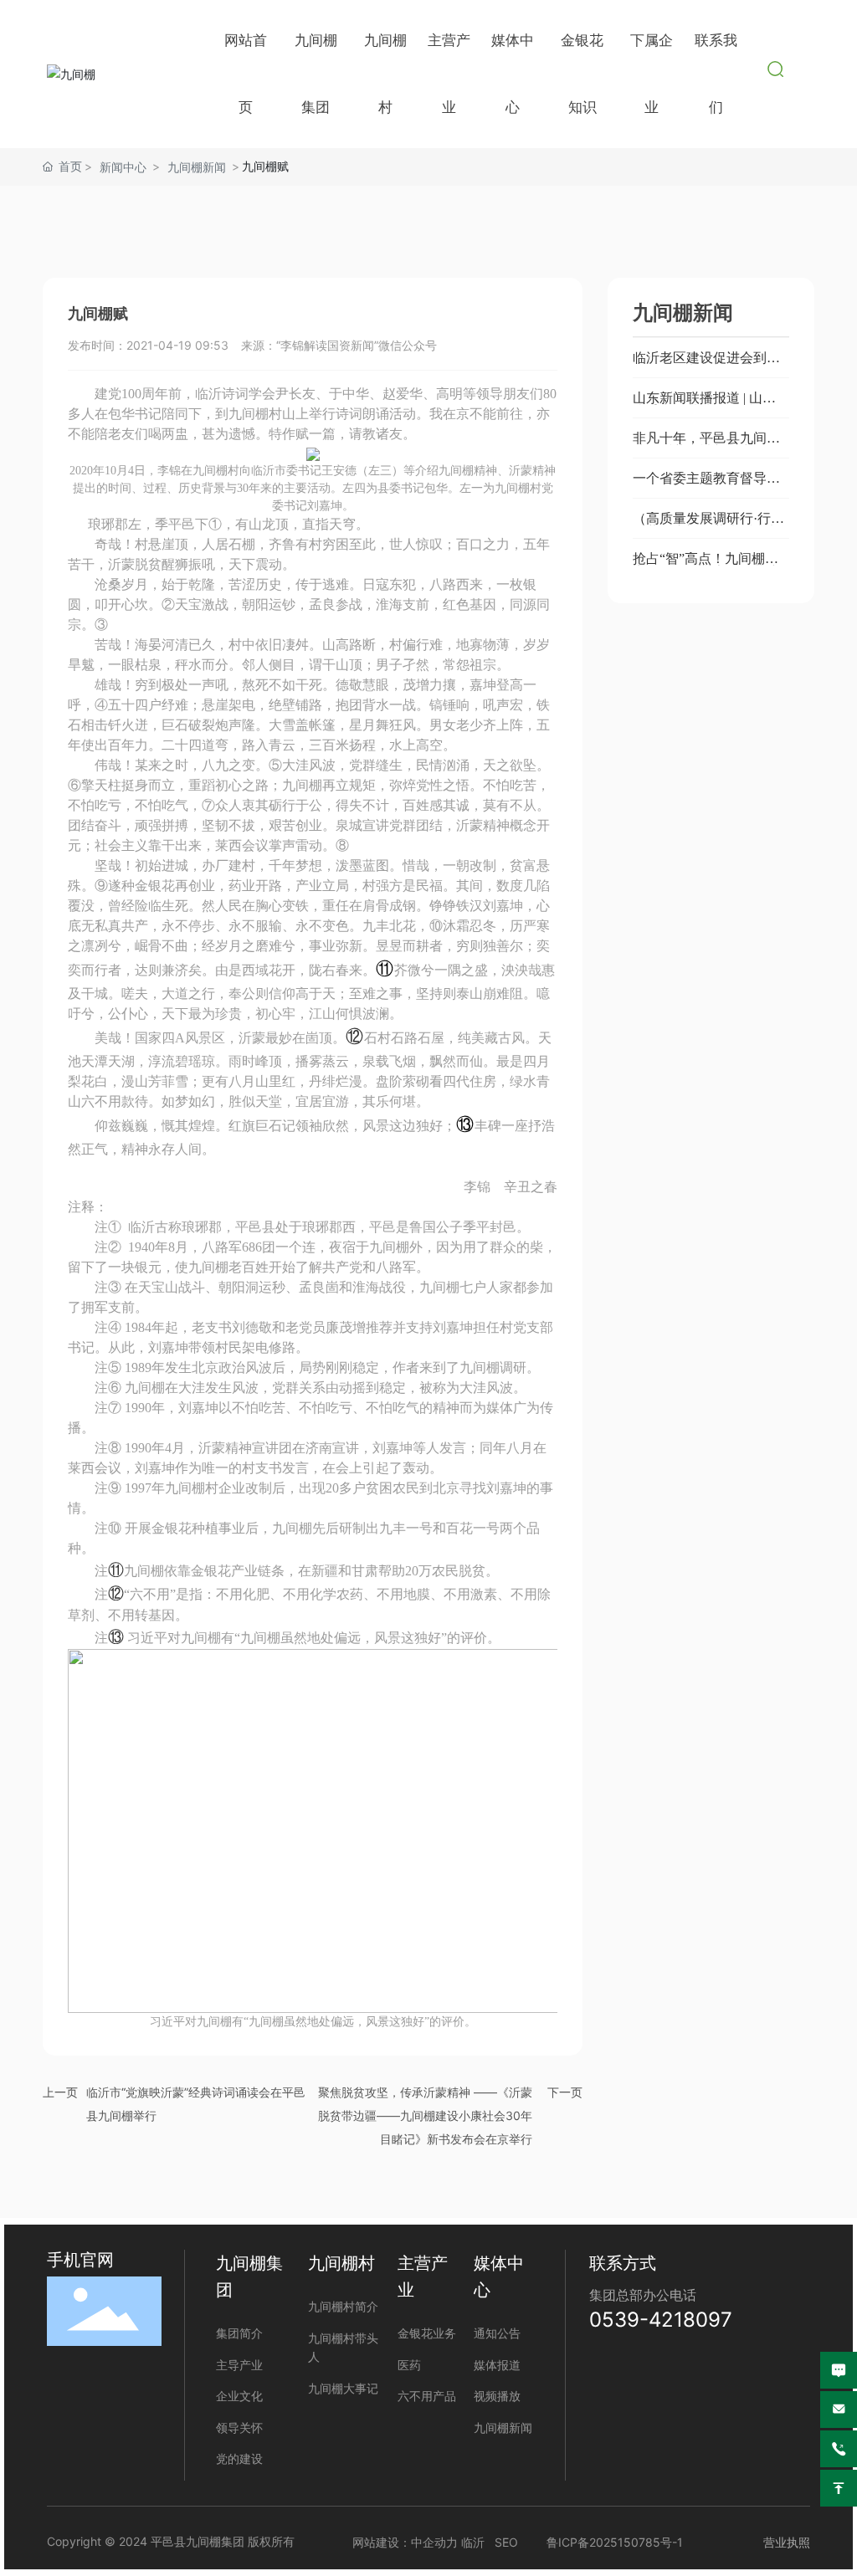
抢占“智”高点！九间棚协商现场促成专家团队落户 (706, 565)
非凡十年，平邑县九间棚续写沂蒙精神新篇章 (706, 445)
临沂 (473, 2542)
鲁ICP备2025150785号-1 (615, 2542)
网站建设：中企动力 (405, 2542)
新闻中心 (123, 167)
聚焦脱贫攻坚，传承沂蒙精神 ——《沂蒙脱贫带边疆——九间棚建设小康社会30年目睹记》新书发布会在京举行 (425, 2115)
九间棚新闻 (197, 167)
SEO (506, 2542)
